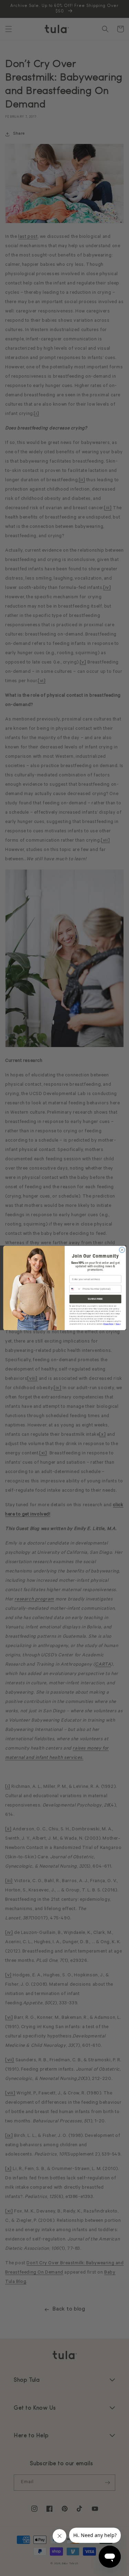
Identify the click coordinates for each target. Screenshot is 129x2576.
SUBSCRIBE (95, 1299)
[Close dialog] (122, 1250)
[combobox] (75, 1289)
